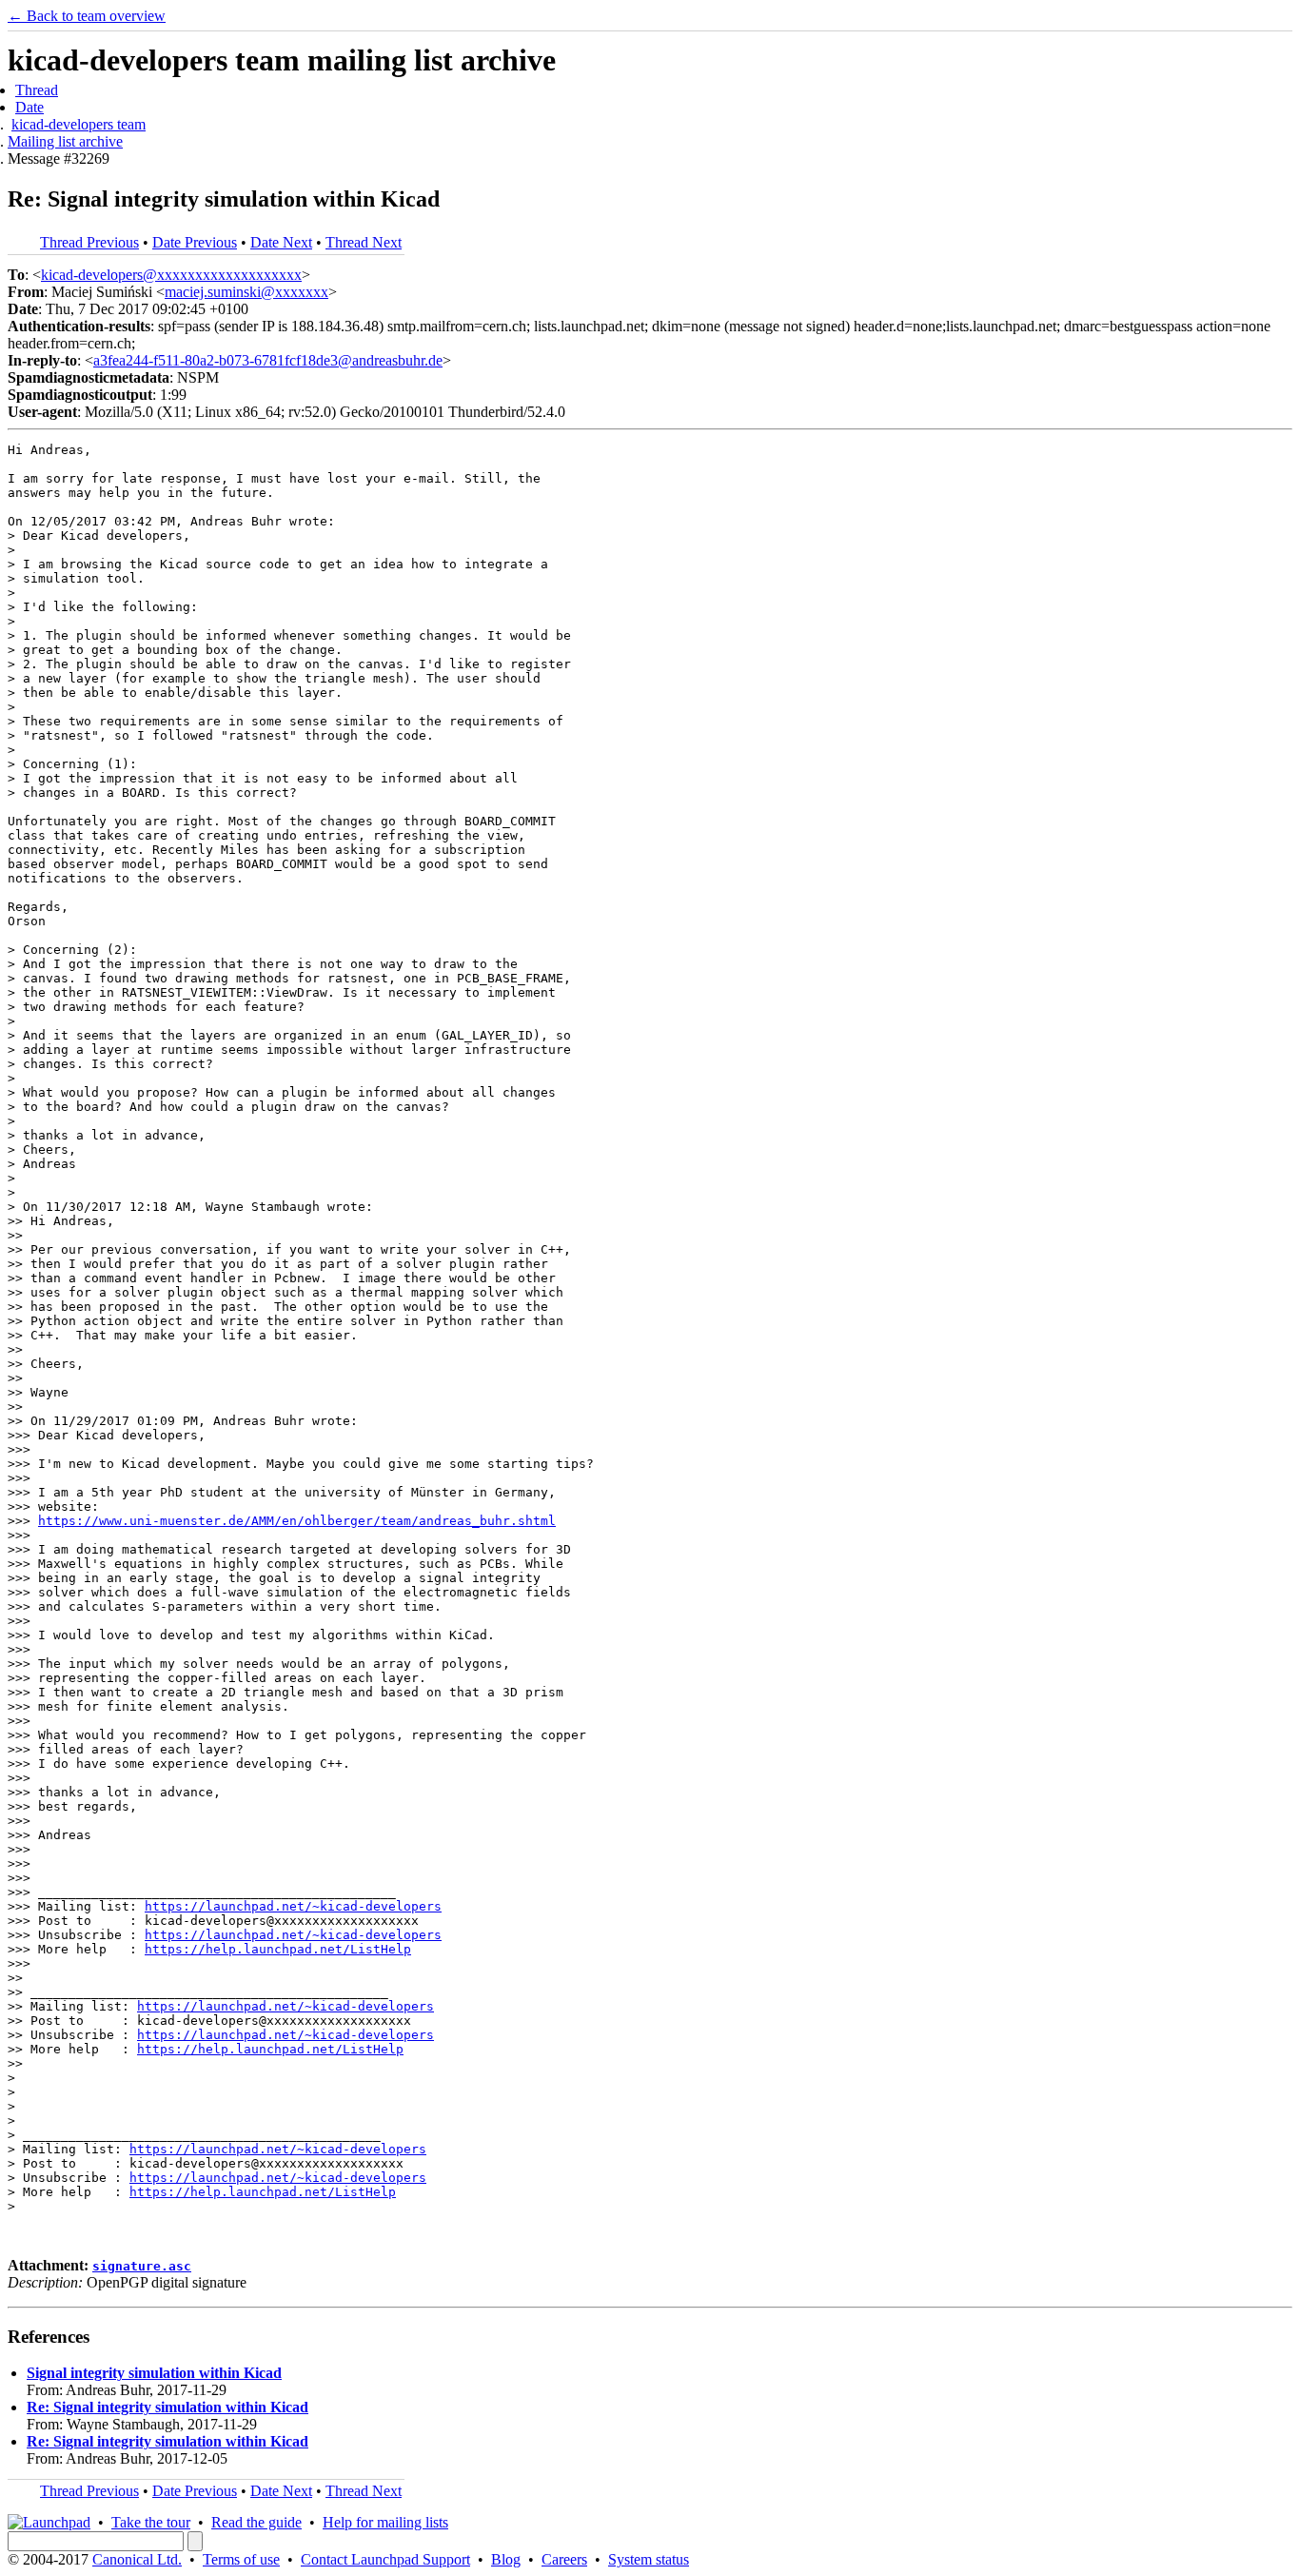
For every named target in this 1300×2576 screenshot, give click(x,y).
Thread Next (364, 242)
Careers (564, 2559)
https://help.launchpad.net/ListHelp (278, 1949)
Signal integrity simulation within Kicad (154, 2373)
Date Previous (195, 242)
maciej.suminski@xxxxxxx (246, 292)
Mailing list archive (65, 141)
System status (649, 2559)
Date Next (281, 242)
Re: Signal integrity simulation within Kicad (167, 2407)
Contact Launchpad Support (385, 2559)
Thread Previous (89, 242)
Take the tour (151, 2522)
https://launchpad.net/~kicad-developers (293, 1906)
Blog (506, 2559)
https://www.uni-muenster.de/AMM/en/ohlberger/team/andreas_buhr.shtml (297, 1521)
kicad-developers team (79, 124)
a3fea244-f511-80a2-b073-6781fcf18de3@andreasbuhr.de (268, 360)
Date (30, 107)
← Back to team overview (87, 16)
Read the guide (256, 2522)
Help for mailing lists (385, 2522)
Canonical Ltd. (137, 2559)
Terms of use (241, 2559)
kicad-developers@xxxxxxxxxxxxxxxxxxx (171, 275)
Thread (37, 90)
